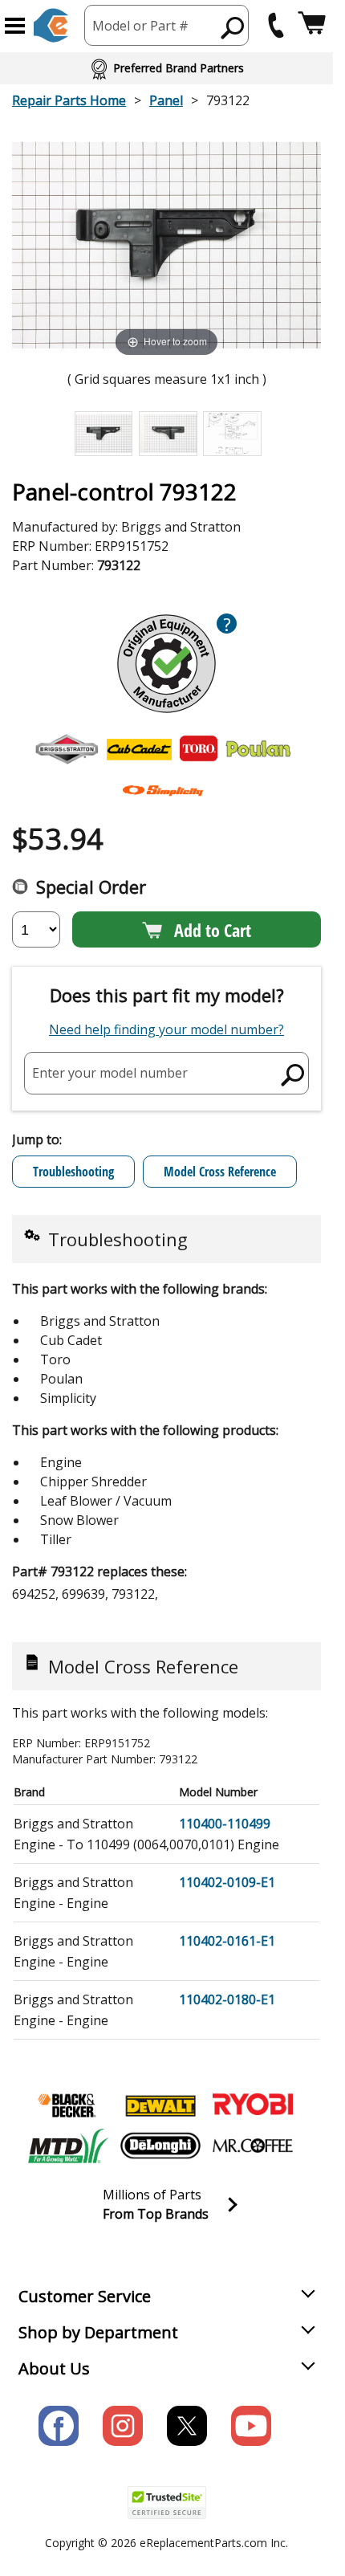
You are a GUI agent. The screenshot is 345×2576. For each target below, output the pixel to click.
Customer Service (85, 2296)
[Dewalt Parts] (160, 2105)
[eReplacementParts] (51, 25)
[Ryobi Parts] (253, 2105)
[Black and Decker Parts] (68, 2105)
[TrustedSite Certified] (167, 2503)
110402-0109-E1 (227, 1882)
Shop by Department (98, 2332)
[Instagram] (123, 2426)
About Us (54, 2368)
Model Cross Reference (220, 1172)
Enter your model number (110, 1073)
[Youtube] (251, 2426)
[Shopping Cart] (312, 25)
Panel (166, 100)
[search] (233, 27)
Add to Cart (213, 930)
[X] (187, 2426)
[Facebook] (59, 2426)
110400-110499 (225, 1824)
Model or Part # (140, 26)
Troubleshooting (73, 1172)
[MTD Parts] (68, 2146)
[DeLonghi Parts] (160, 2146)
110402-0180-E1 (227, 1999)
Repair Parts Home (69, 100)
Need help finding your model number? (166, 1029)
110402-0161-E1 (227, 1941)
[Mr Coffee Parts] (253, 2146)
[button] (15, 26)
